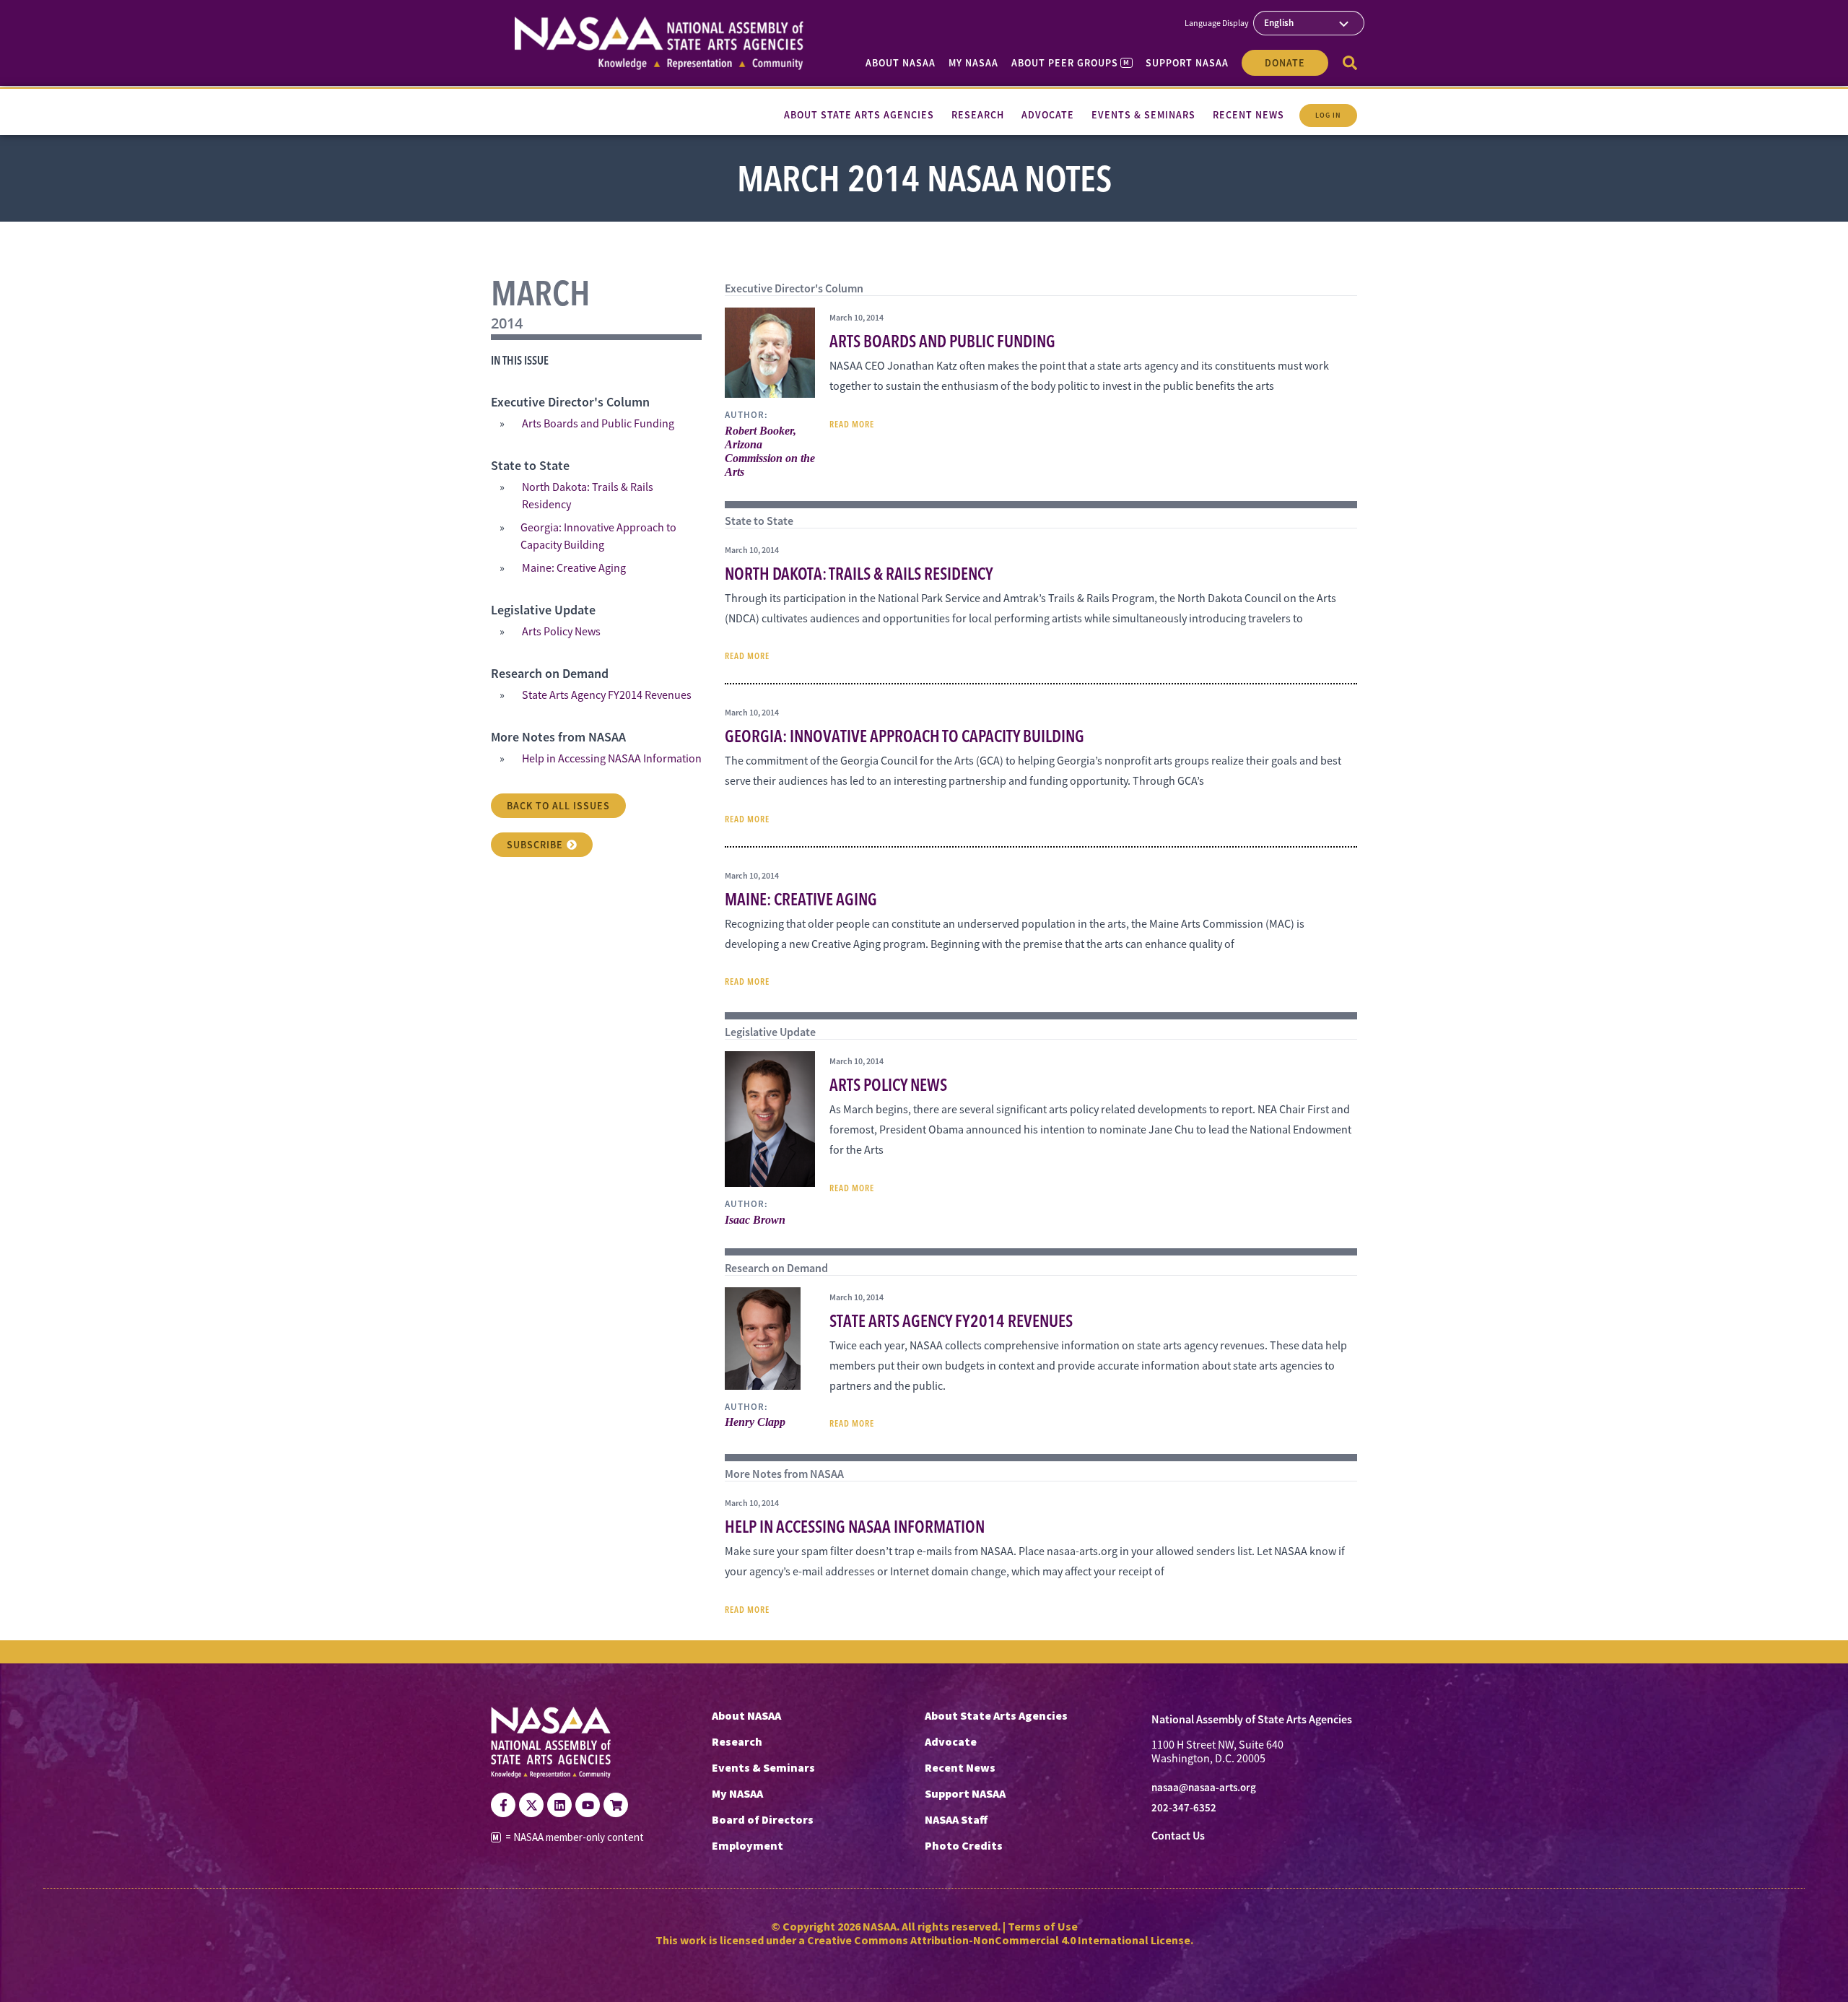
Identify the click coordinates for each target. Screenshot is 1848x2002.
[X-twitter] (531, 1805)
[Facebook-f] (503, 1805)
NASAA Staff (956, 1819)
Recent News (960, 1767)
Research (737, 1741)
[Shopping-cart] (616, 1805)
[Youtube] (588, 1805)
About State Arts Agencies (996, 1715)
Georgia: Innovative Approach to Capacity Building (598, 536)
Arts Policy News (561, 632)
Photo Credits (964, 1845)
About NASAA (901, 63)
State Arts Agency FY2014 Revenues (607, 695)
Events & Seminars (763, 1767)
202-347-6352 (1184, 1808)
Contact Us (1178, 1836)
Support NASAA (1187, 63)
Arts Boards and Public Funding (598, 424)
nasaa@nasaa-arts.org (1204, 1788)
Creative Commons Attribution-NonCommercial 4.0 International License (999, 1940)
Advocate (951, 1741)
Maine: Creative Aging (574, 568)
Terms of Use (1043, 1926)
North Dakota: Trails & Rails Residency (588, 496)
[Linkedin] (559, 1805)
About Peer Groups (1070, 63)
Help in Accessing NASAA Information (612, 759)
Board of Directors (763, 1819)
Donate (1285, 63)
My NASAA (973, 63)
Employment (748, 1845)
